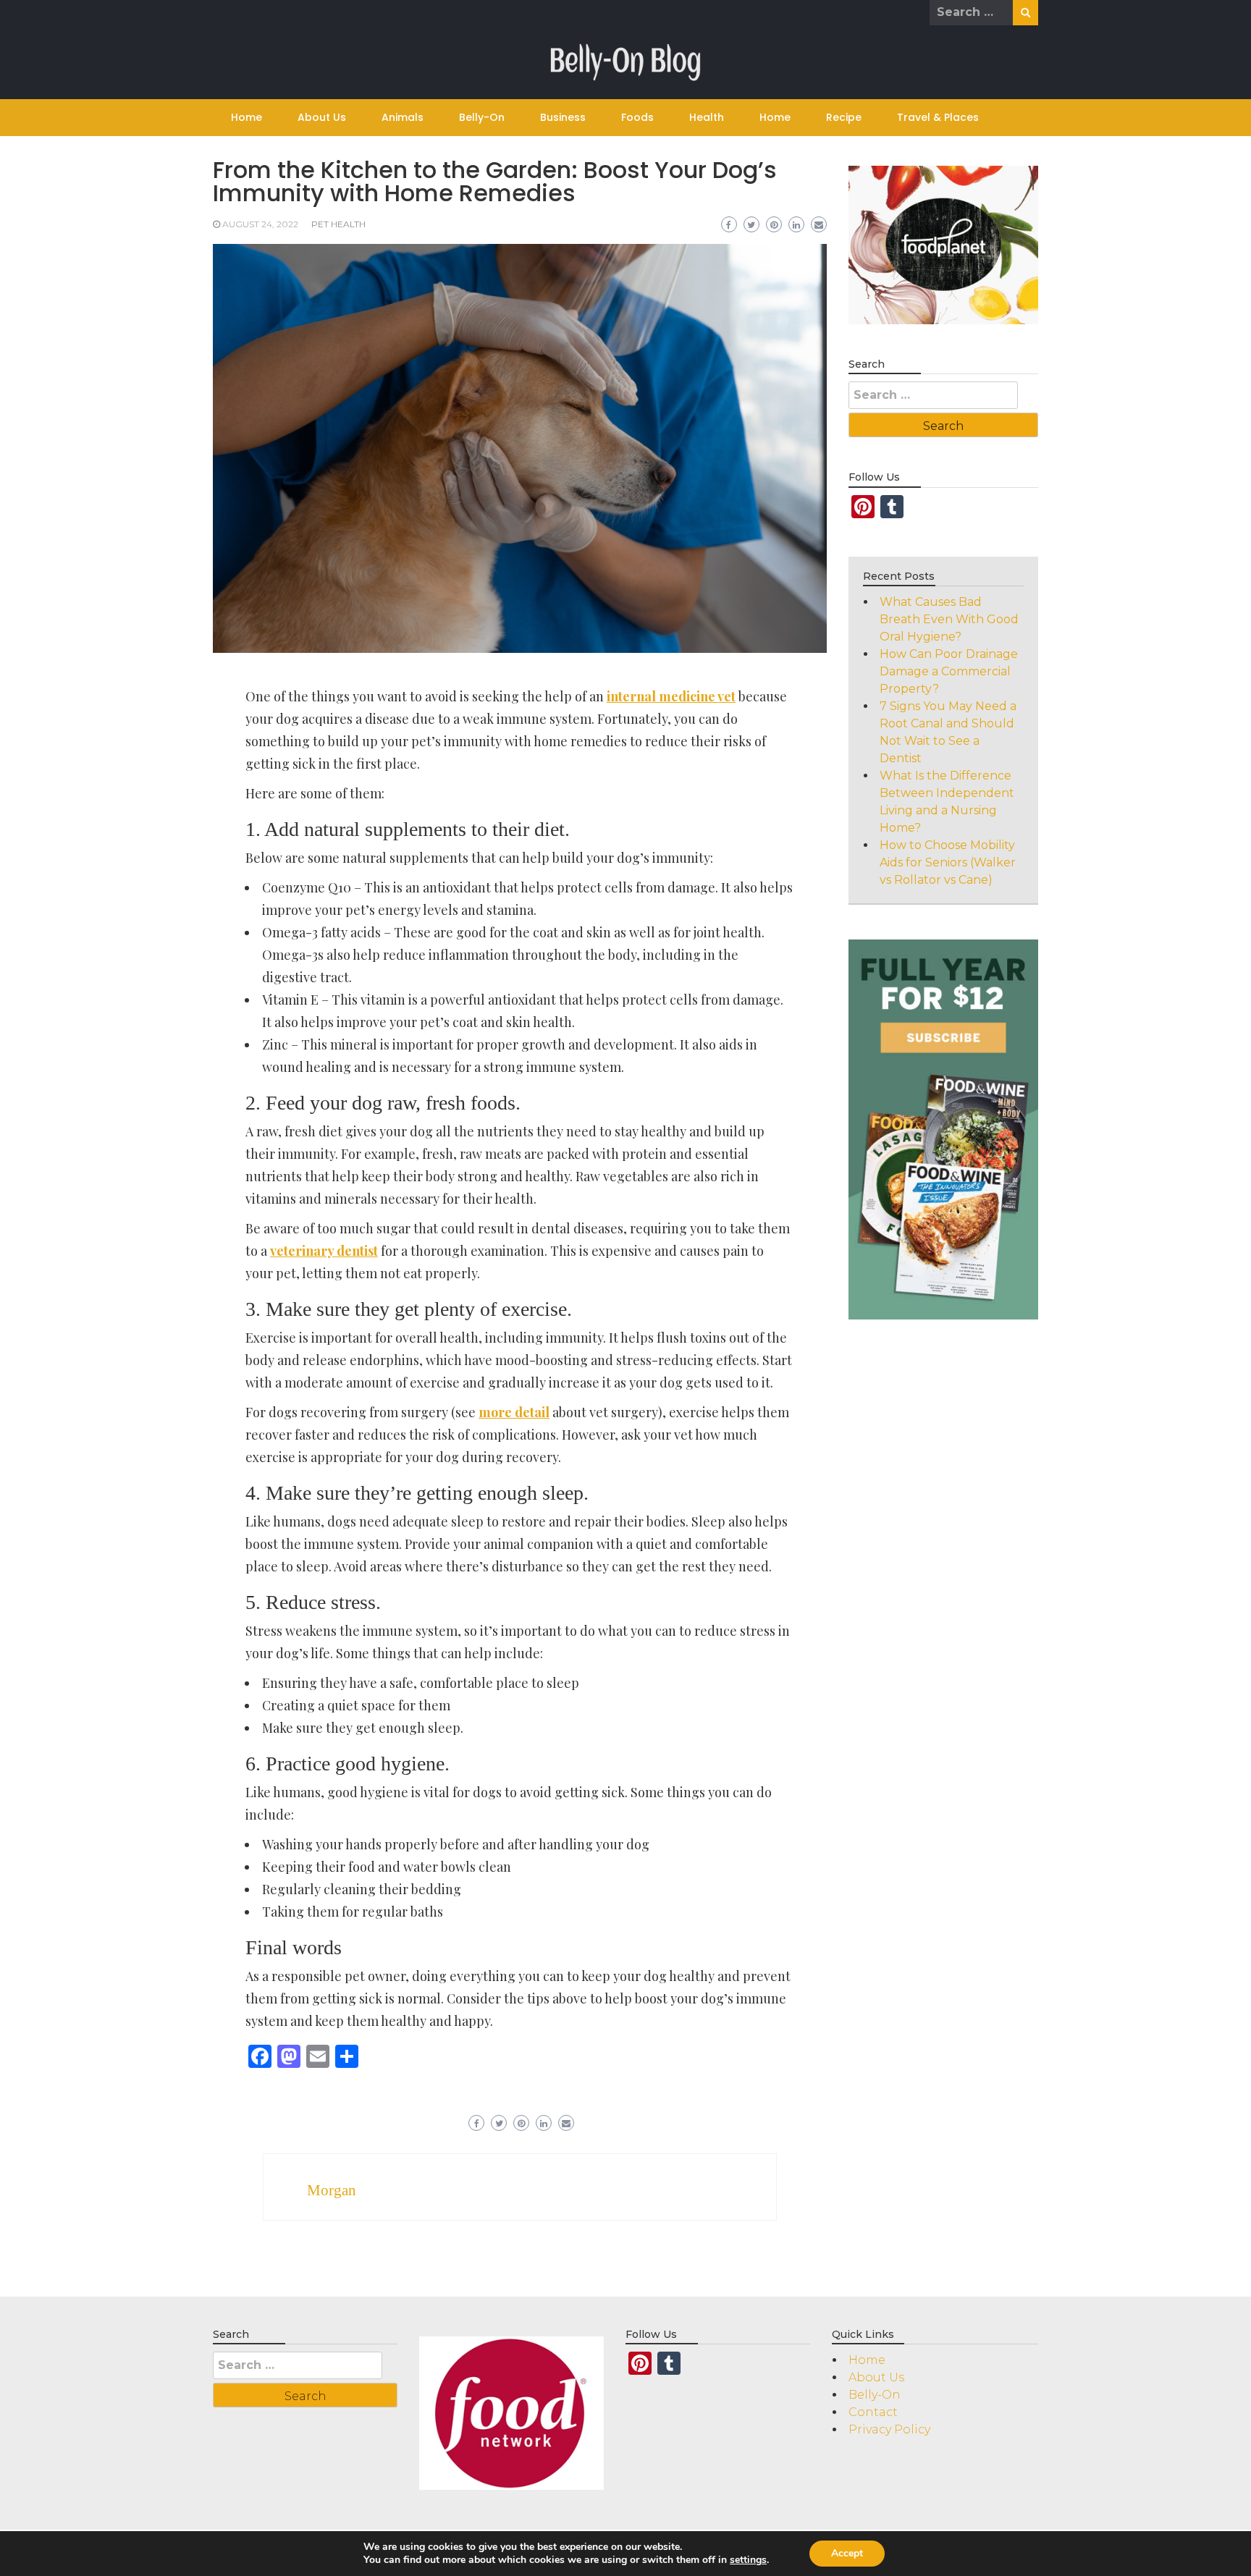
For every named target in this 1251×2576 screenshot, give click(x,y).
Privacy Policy (889, 2429)
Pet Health (338, 224)
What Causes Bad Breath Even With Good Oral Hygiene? (949, 619)
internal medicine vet (671, 696)
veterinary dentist (324, 1251)
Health (707, 117)
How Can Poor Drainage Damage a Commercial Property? (949, 671)
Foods (637, 117)
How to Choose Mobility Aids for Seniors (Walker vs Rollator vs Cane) (948, 862)
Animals (403, 117)
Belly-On (482, 117)
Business (563, 117)
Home (247, 117)
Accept (847, 2553)
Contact (873, 2412)
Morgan (332, 2190)
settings (748, 2560)
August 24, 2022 (260, 224)
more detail (514, 1412)
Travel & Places (938, 117)
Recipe (844, 117)
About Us (322, 117)
